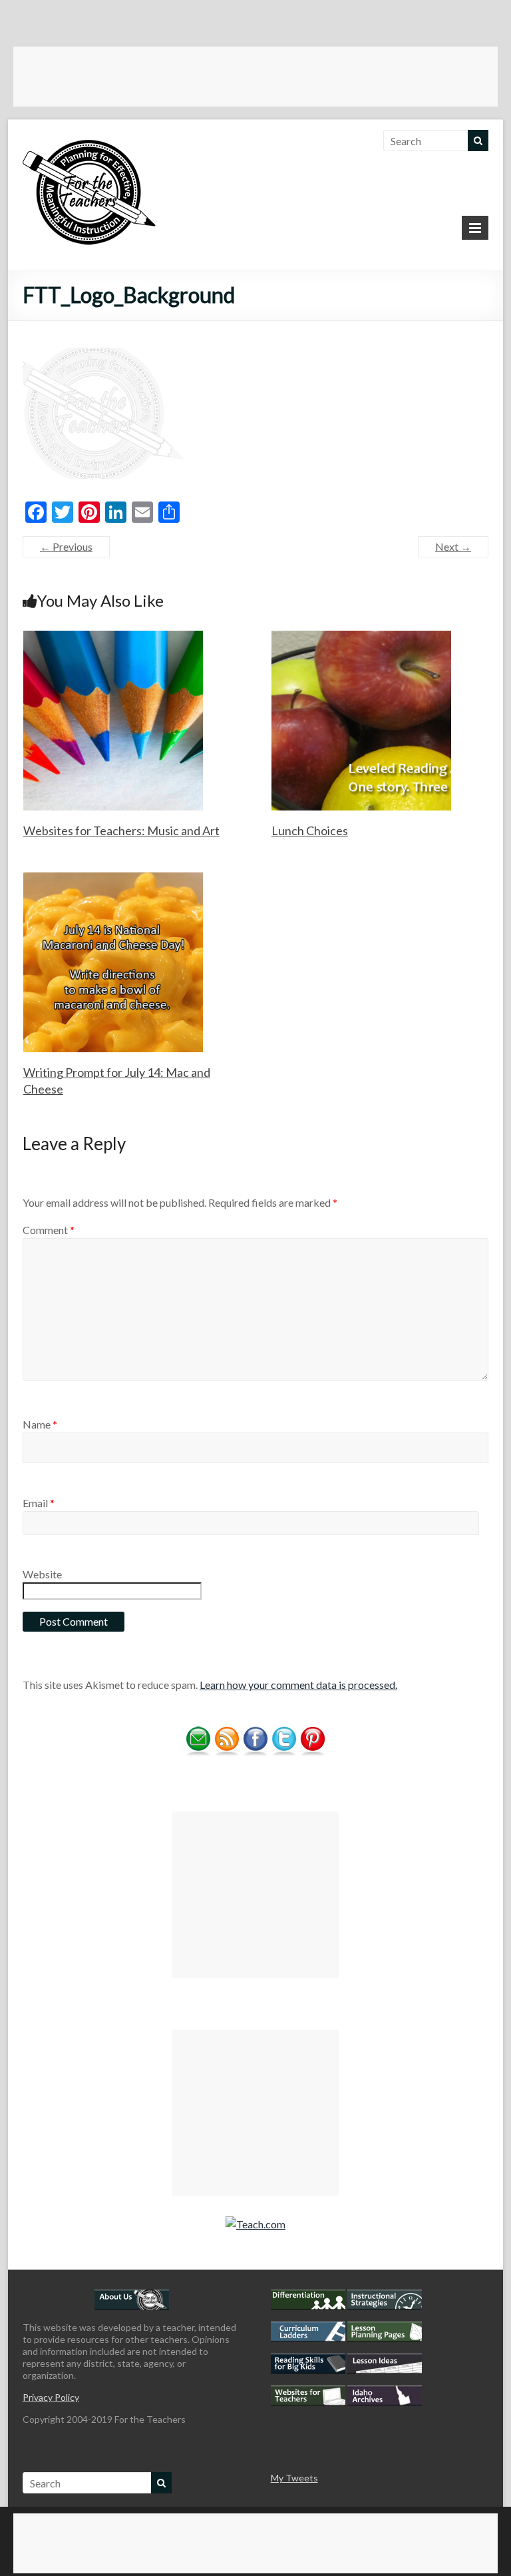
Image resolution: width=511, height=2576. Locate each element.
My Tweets (294, 2478)
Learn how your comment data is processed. (298, 1685)
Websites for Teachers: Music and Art (121, 830)
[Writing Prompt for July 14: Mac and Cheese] (113, 879)
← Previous (66, 546)
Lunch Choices (310, 830)
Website (42, 1574)
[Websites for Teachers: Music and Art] (113, 637)
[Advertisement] (255, 77)
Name (40, 1424)
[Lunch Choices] (361, 637)
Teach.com (261, 2224)
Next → (453, 546)
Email (39, 1503)
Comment (49, 1230)
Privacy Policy (51, 2397)
